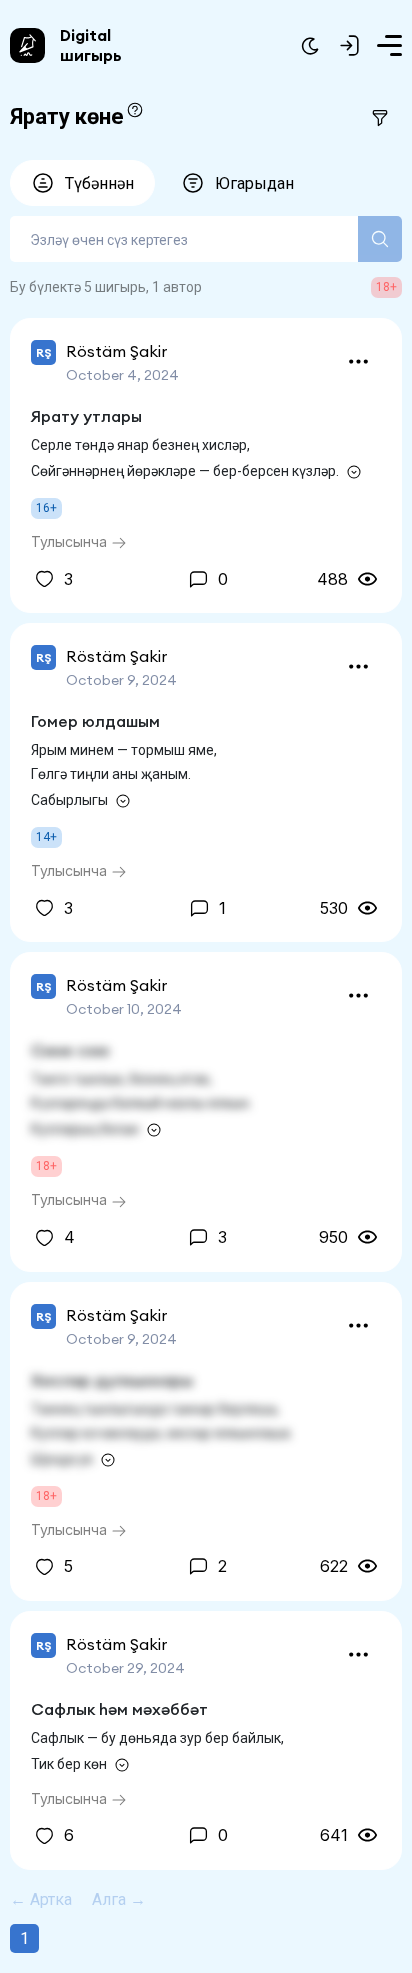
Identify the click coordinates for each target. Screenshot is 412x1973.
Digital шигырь (91, 45)
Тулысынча (71, 541)
